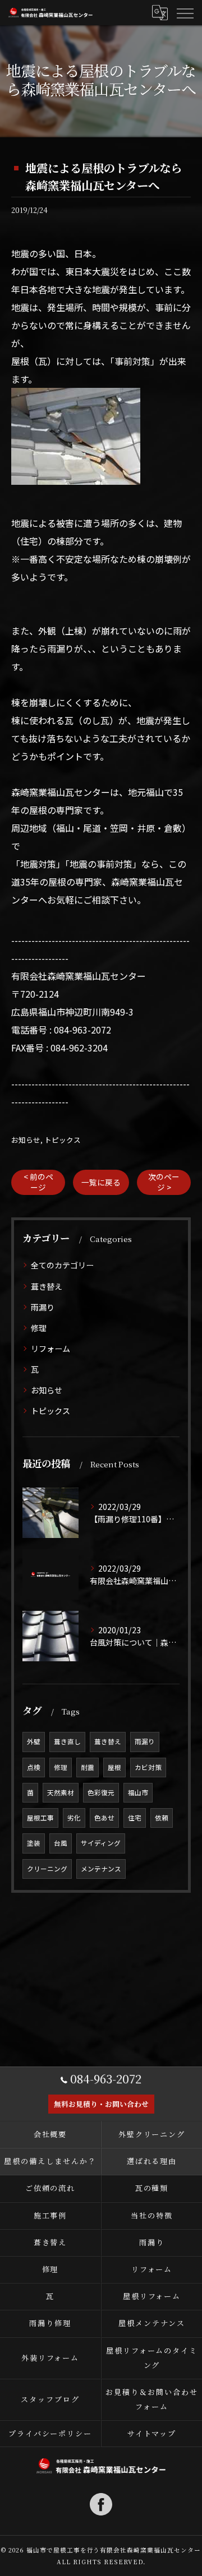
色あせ (104, 1818)
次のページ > (164, 1182)
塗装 (34, 1843)
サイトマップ (152, 2433)
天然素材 (61, 1792)
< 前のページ (38, 1182)
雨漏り (43, 1307)
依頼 (162, 1818)
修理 (39, 1328)
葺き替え (47, 1286)
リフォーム (50, 1349)
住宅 (135, 1818)
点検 (34, 1767)
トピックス (63, 1140)
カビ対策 (148, 1767)
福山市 (138, 1792)
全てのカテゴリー (62, 1265)
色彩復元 (101, 1792)
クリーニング (47, 1869)
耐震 (88, 1767)
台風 (61, 1843)
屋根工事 (40, 1818)
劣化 (74, 1818)
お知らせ (26, 1140)
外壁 (34, 1741)
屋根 (114, 1767)
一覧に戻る (101, 1182)
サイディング (101, 1843)
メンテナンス (101, 1869)
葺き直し (67, 1741)
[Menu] (185, 12)
